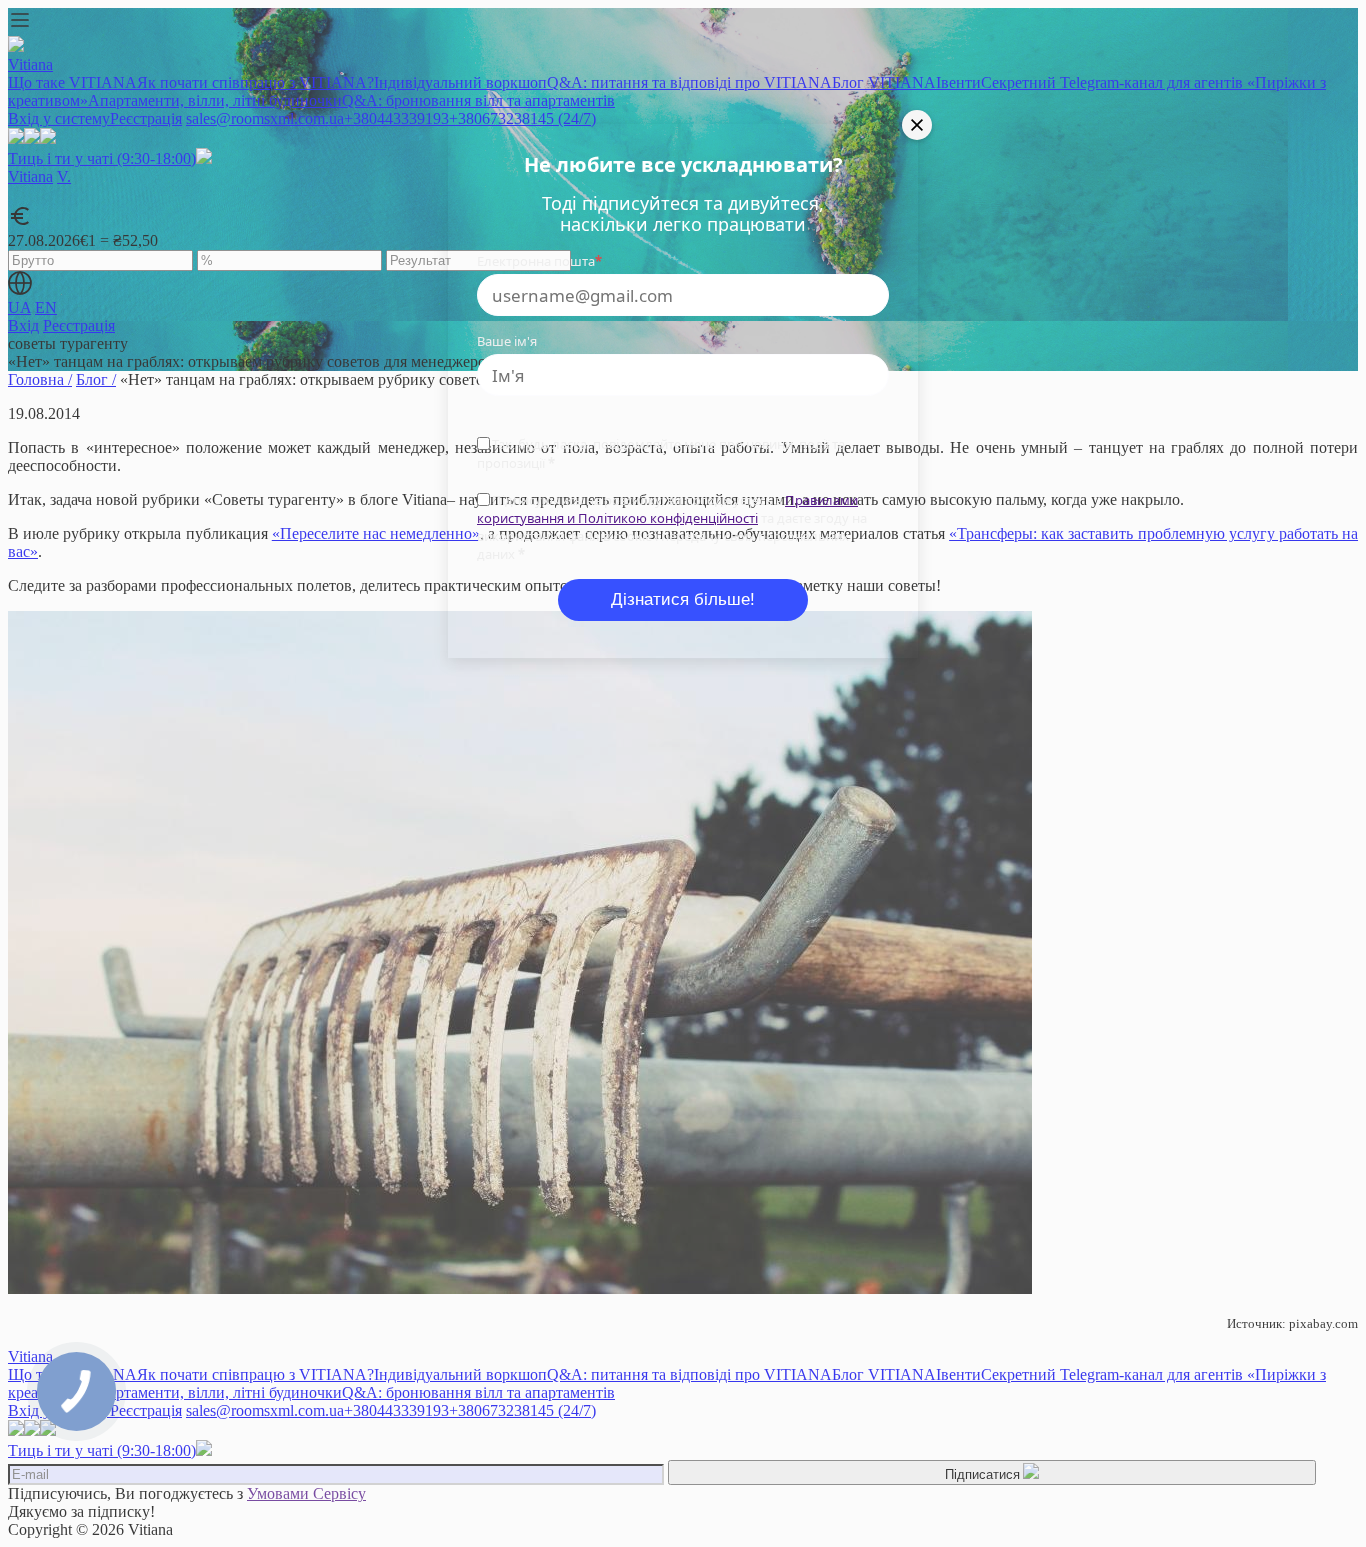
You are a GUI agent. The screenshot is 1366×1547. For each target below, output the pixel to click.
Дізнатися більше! (683, 599)
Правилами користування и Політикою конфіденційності (667, 509)
